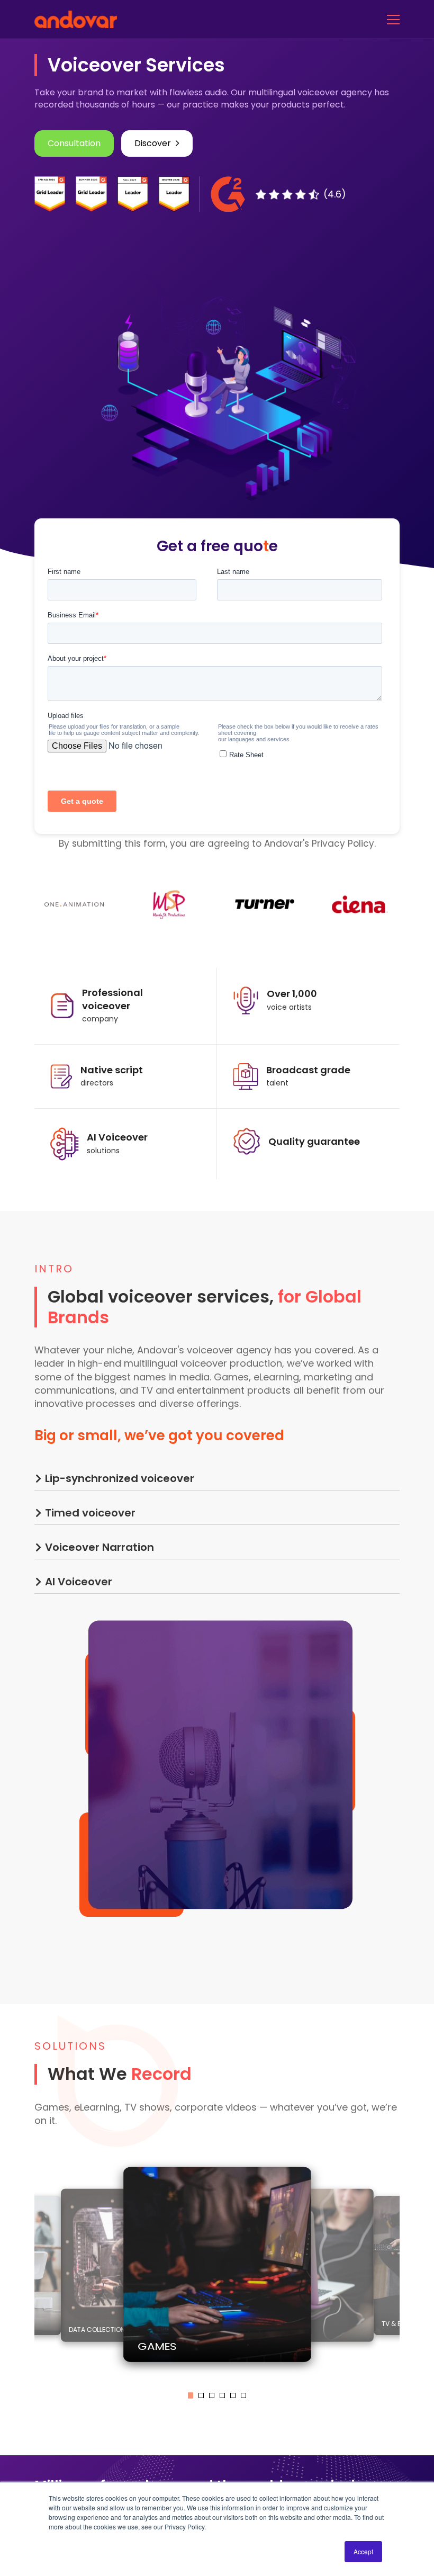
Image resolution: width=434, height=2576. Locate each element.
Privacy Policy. (344, 843)
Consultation (74, 143)
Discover (153, 143)
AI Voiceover (79, 1582)
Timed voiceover (90, 1513)
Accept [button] (363, 2551)
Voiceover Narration (100, 1547)
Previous (26, 2268)
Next (408, 2268)
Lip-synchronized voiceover (120, 1478)
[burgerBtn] (393, 19)
